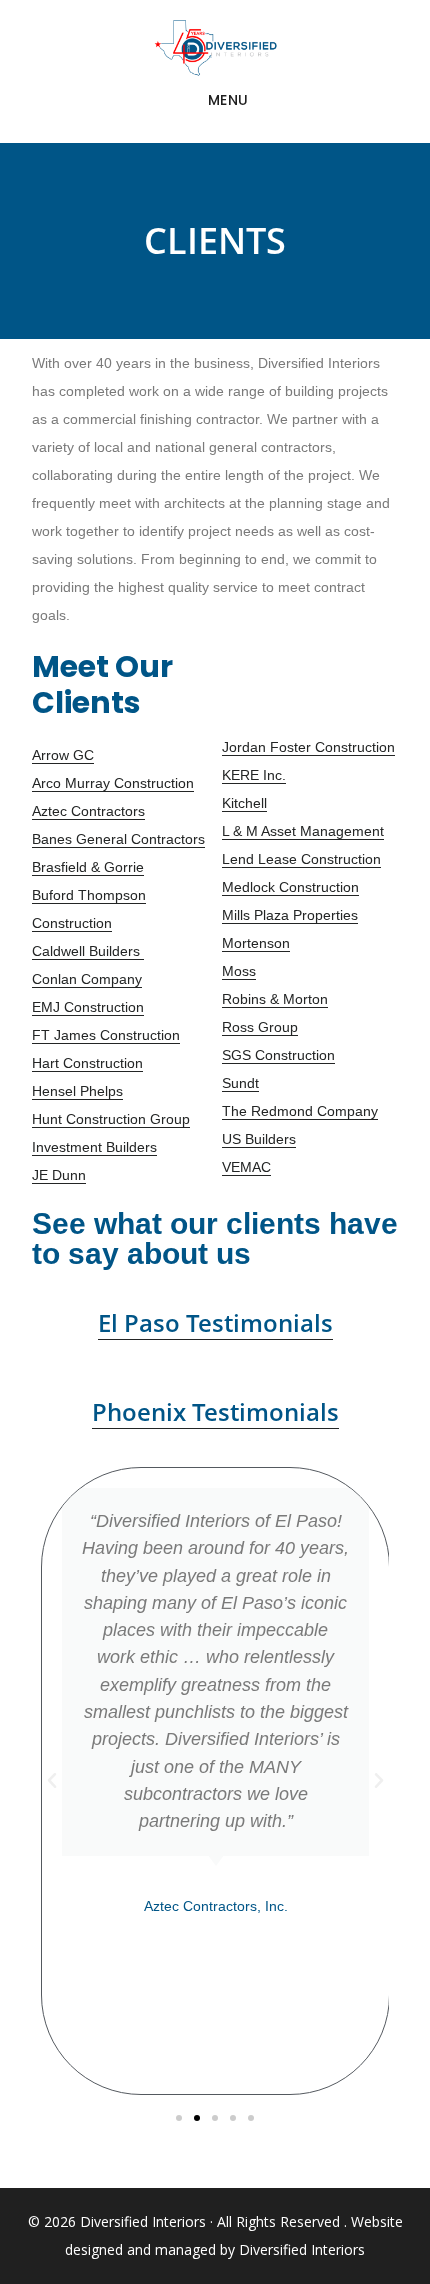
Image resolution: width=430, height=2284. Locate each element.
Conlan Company (87, 979)
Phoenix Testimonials (215, 1411)
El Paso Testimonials (215, 1322)
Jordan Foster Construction (308, 747)
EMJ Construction (88, 1007)
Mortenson (256, 943)
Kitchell (244, 803)
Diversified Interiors (215, 48)
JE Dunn (59, 1175)
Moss (239, 971)
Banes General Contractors (118, 839)
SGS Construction (278, 1055)
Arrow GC (63, 755)
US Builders (259, 1139)
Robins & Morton (275, 999)
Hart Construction (87, 1063)
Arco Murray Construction (113, 783)
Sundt (240, 1083)
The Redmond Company (300, 1111)
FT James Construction (106, 1035)
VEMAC (246, 1167)
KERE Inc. (254, 775)
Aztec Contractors (88, 811)
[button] (52, 1781)
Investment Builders (94, 1147)
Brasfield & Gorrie (88, 867)
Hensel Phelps (77, 1091)
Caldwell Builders (88, 951)
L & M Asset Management (303, 831)
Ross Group (260, 1027)
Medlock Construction (290, 887)
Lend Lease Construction (301, 859)
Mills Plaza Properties (290, 915)
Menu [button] (228, 100)
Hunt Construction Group (111, 1119)
